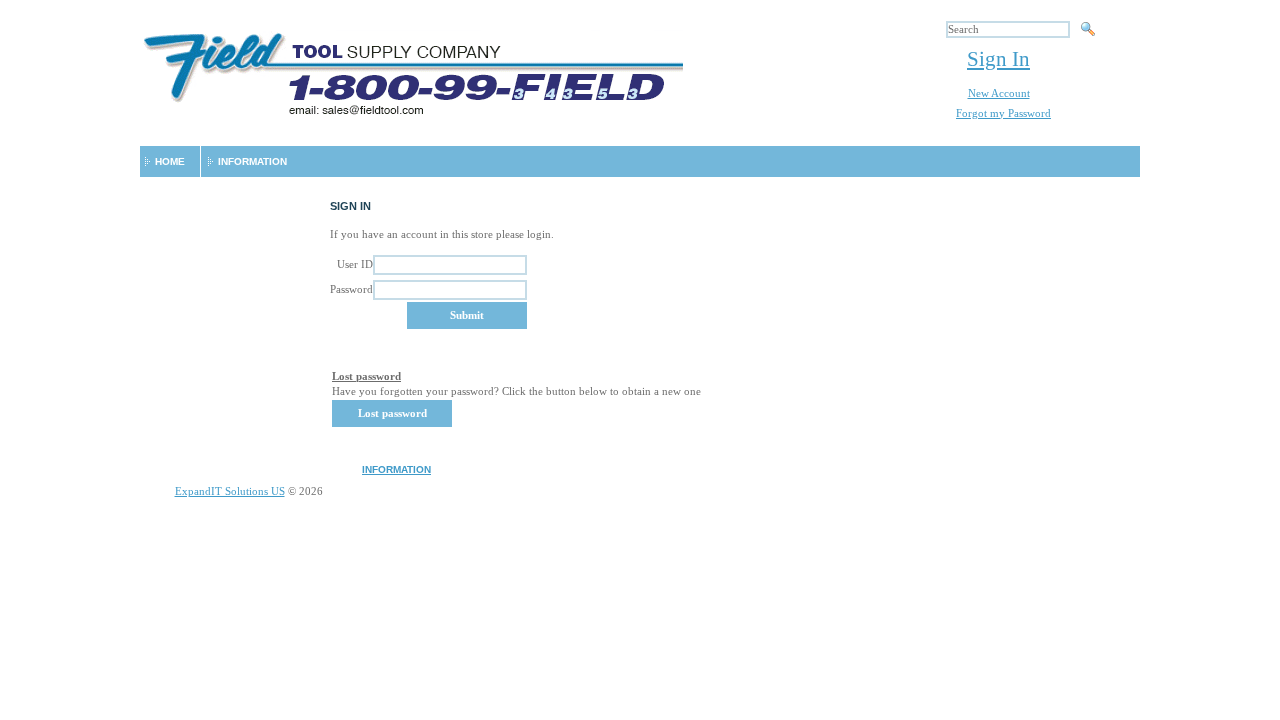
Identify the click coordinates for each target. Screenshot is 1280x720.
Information (252, 161)
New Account (999, 93)
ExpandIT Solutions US (230, 491)
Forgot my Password (1003, 113)
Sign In (998, 59)
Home (170, 161)
